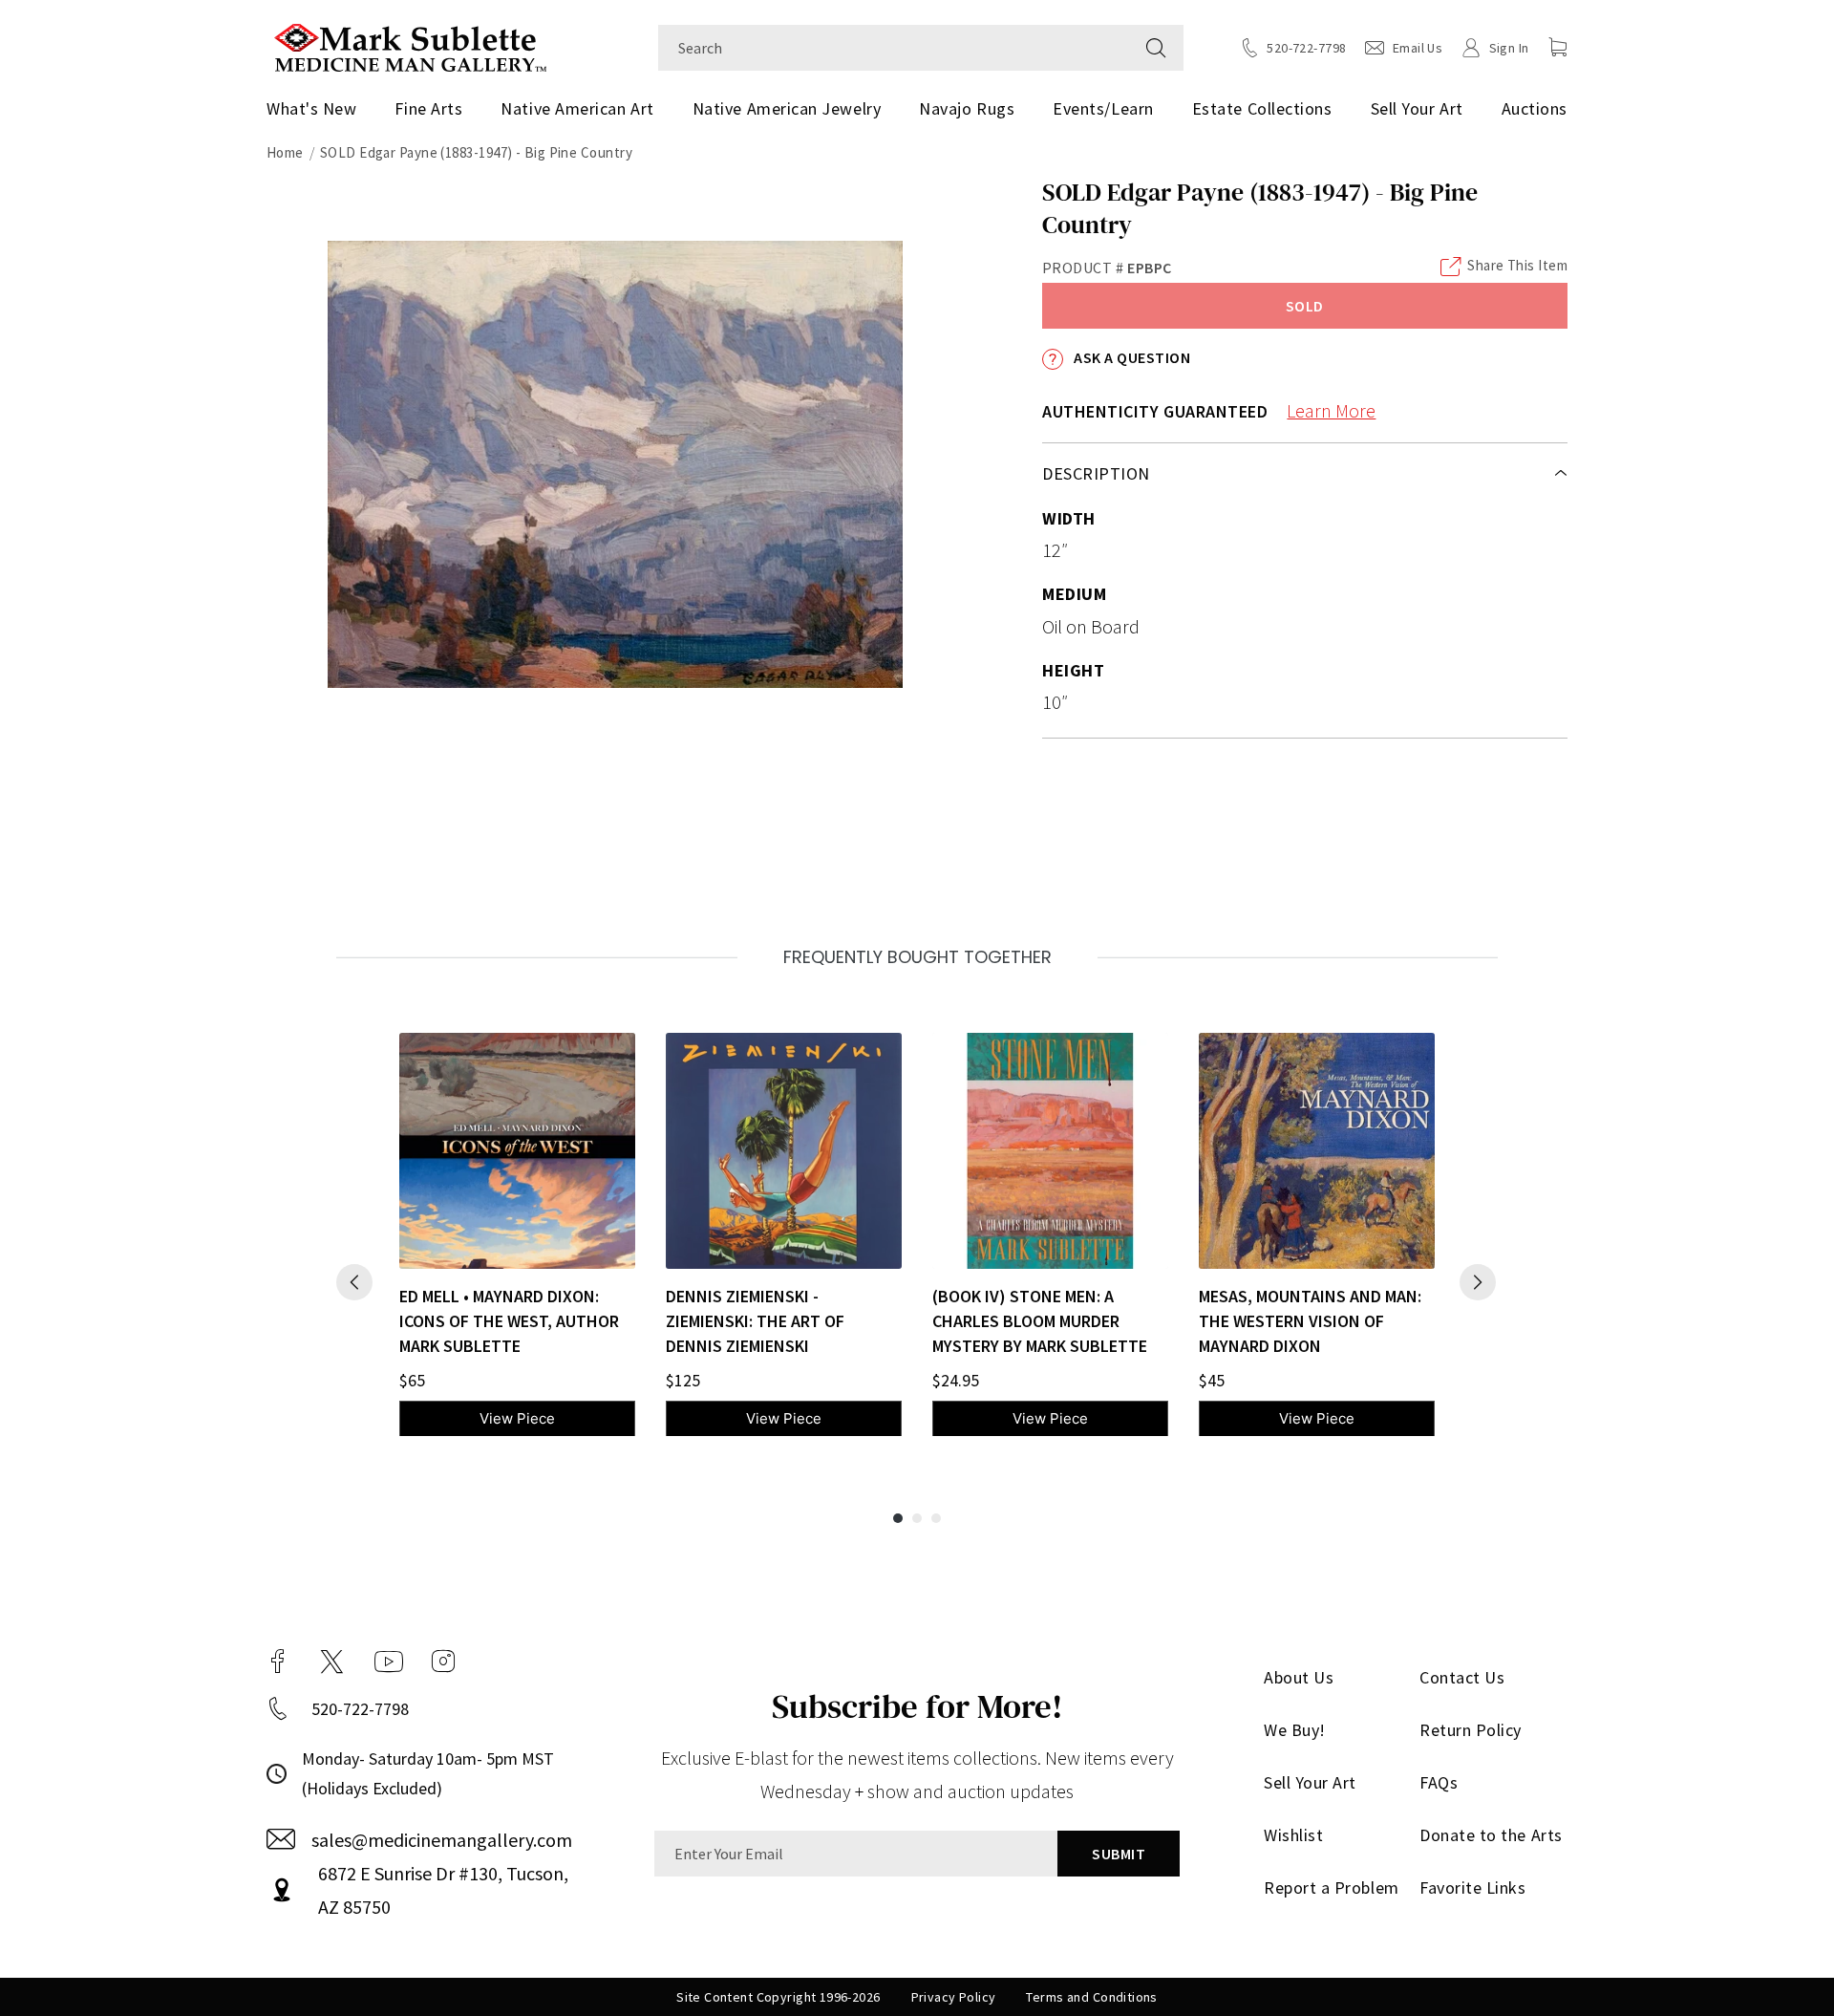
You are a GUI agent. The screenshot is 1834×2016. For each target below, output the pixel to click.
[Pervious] (354, 1282)
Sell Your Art (1417, 108)
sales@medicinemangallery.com (442, 1840)
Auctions (1535, 108)
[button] (1558, 47)
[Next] (1478, 1282)
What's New (311, 108)
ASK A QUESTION (1130, 357)
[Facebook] (278, 1662)
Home (285, 152)
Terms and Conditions (1091, 1997)
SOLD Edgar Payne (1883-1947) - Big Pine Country (476, 152)
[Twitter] (332, 1662)
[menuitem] (319, 109)
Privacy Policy (954, 1997)
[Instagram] (443, 1662)
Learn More (1331, 410)
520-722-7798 (360, 1709)
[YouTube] (389, 1662)
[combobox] (894, 48)
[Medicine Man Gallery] (410, 45)
